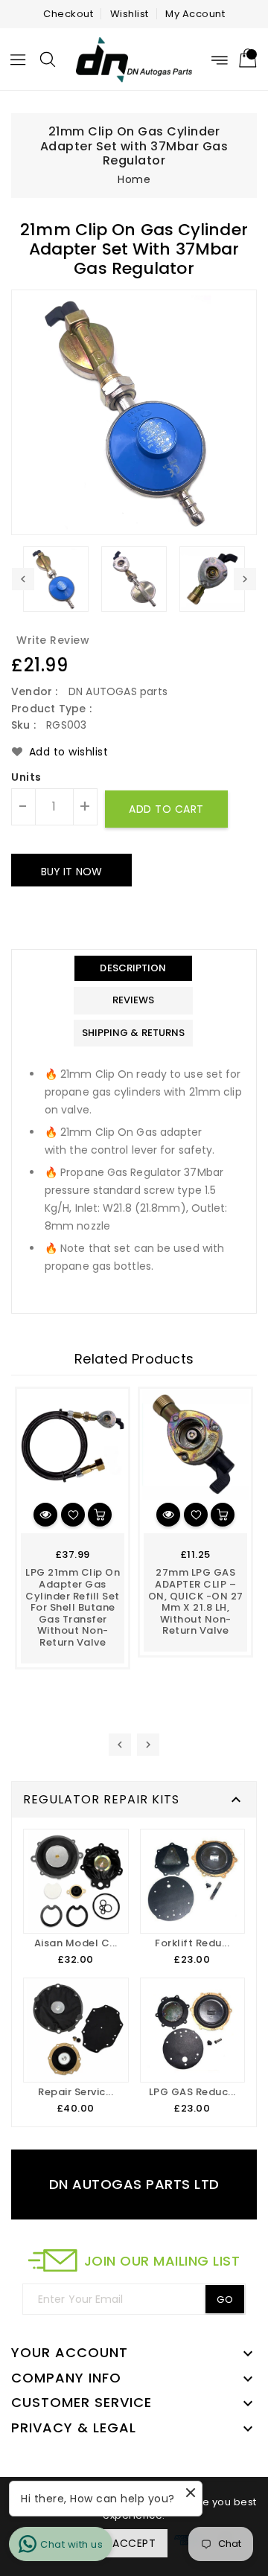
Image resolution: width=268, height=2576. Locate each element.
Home (134, 179)
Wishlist (130, 14)
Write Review (53, 640)
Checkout (68, 14)
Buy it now (71, 872)
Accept (134, 2543)
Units (26, 778)
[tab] (134, 969)
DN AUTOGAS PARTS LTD (134, 2184)
